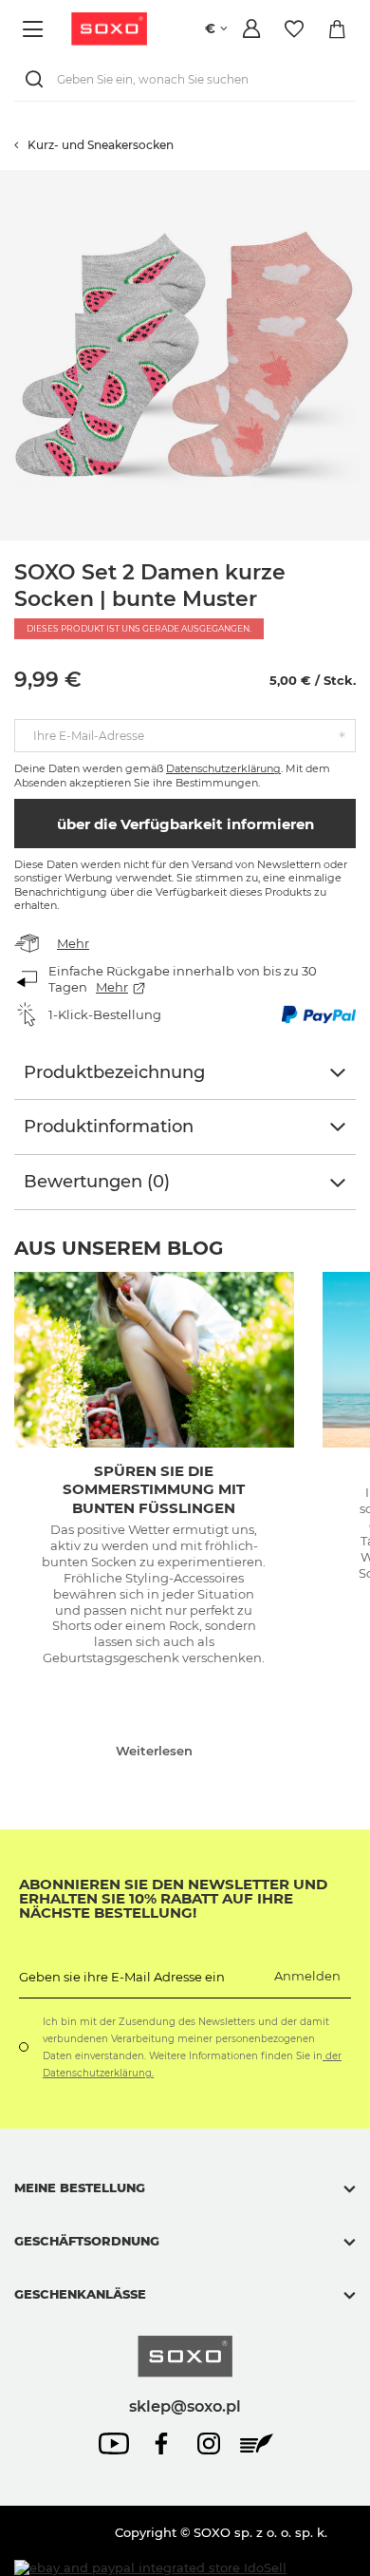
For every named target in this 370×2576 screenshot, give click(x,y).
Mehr (73, 943)
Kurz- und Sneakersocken (101, 145)
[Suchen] (38, 79)
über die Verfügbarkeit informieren (185, 824)
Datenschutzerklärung (223, 768)
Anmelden (307, 1976)
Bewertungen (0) (97, 1182)
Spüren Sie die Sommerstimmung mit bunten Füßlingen (154, 1489)
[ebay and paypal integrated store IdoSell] (150, 2568)
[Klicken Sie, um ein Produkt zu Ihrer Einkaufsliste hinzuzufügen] (361, 180)
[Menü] (36, 29)
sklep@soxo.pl (185, 2406)
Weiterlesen (154, 1751)
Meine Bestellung (80, 2188)
